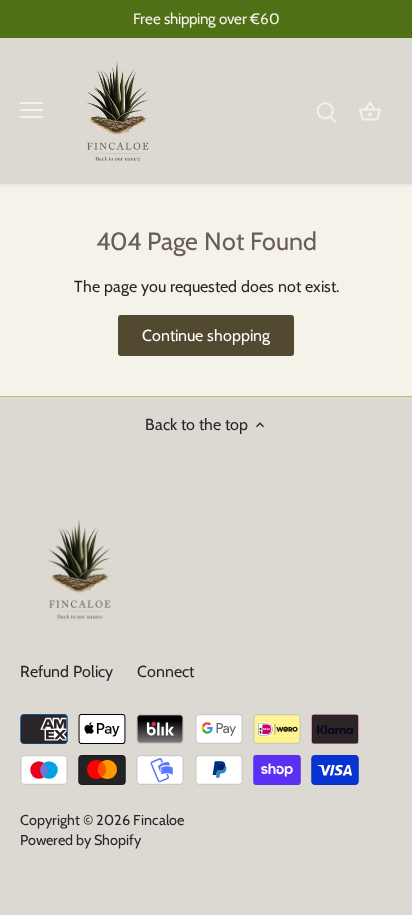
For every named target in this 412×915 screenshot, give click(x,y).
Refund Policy (66, 671)
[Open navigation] (31, 110)
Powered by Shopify (80, 840)
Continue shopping (206, 335)
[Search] (326, 110)
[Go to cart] (370, 110)
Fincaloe (158, 820)
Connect (165, 671)
